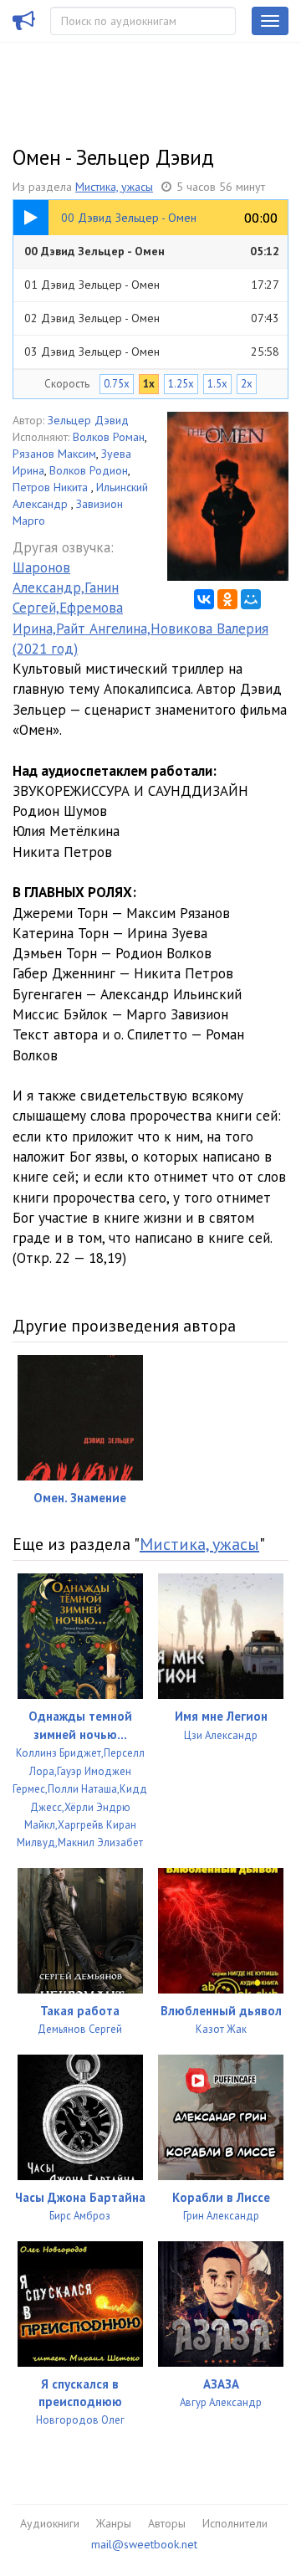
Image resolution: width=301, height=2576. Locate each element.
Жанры (114, 2523)
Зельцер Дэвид (88, 420)
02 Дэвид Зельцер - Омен (152, 318)
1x (149, 384)
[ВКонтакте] (204, 599)
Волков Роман (109, 437)
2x (247, 384)
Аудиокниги (50, 2523)
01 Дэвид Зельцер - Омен (152, 285)
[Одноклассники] (227, 599)
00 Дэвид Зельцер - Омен (152, 251)
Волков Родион (89, 470)
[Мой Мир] (251, 599)
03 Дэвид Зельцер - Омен (152, 352)
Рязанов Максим (54, 454)
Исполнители (235, 2523)
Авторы (167, 2523)
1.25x (181, 384)
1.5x (217, 384)
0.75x (117, 384)
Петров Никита (52, 487)
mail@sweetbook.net (144, 2544)
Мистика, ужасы (114, 187)
